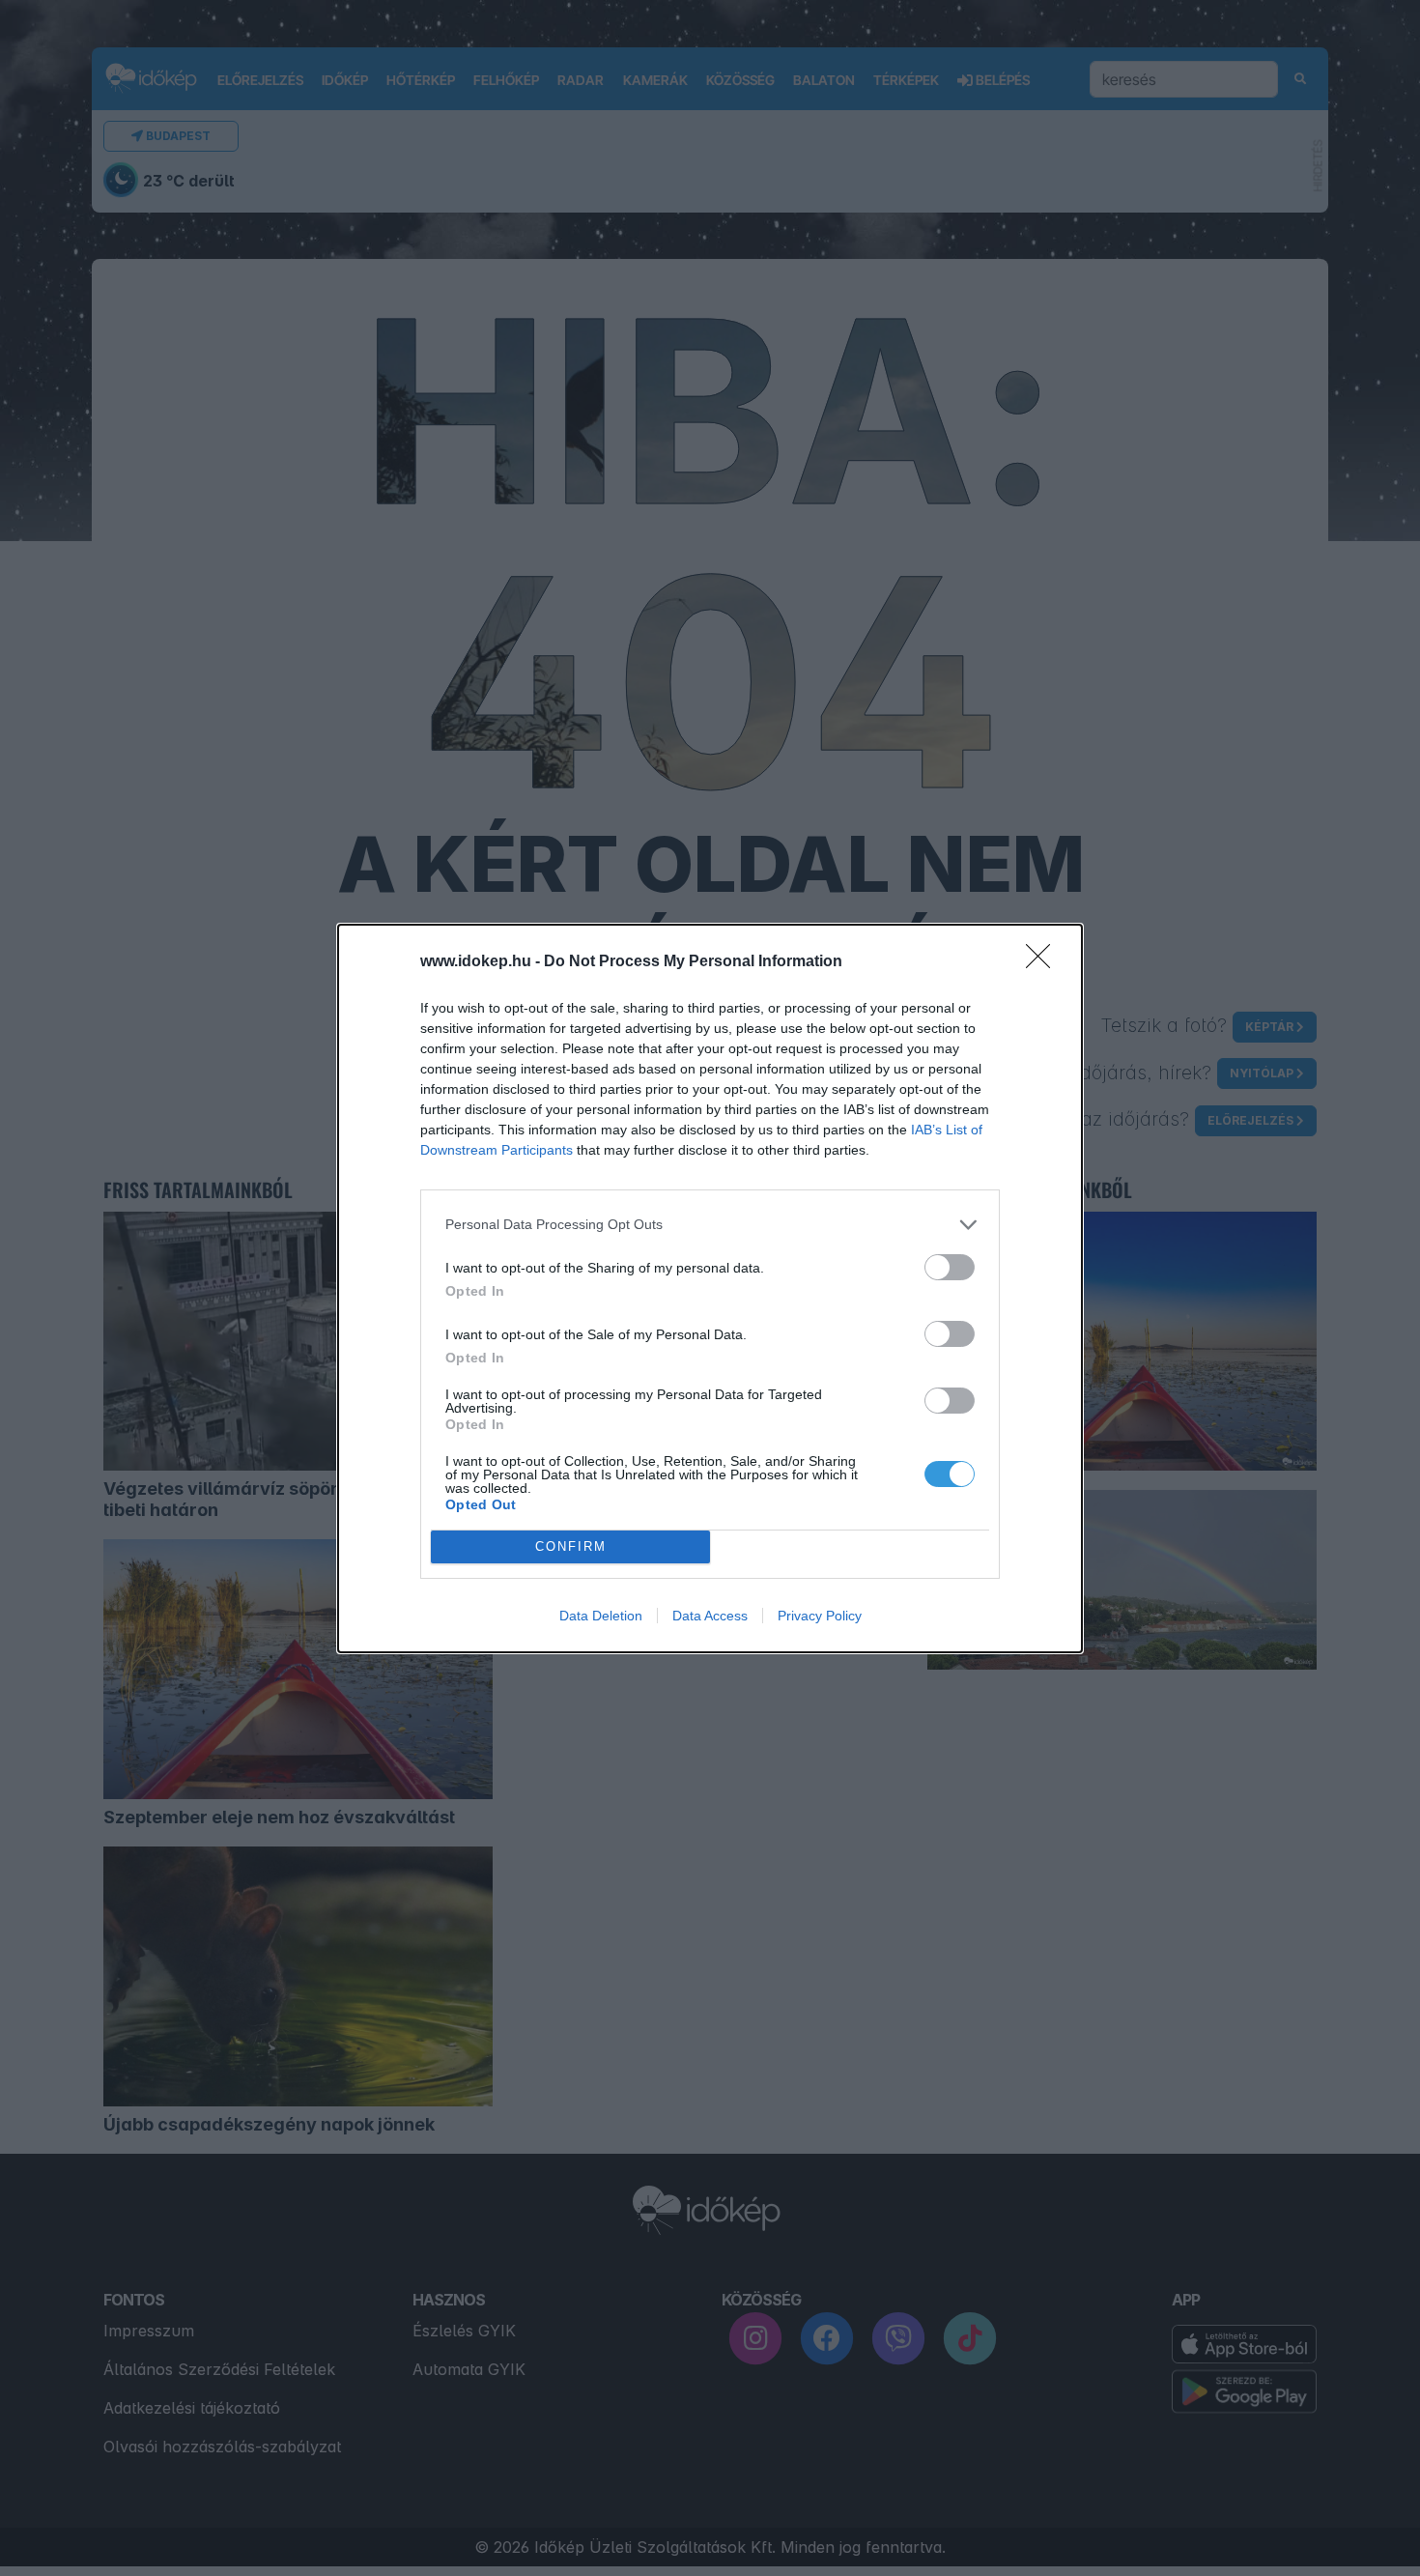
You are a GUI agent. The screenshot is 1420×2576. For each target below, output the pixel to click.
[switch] (950, 1267)
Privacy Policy (820, 1616)
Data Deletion (601, 1616)
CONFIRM (571, 1546)
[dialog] (710, 1288)
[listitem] (710, 1225)
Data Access (710, 1616)
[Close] (1044, 962)
